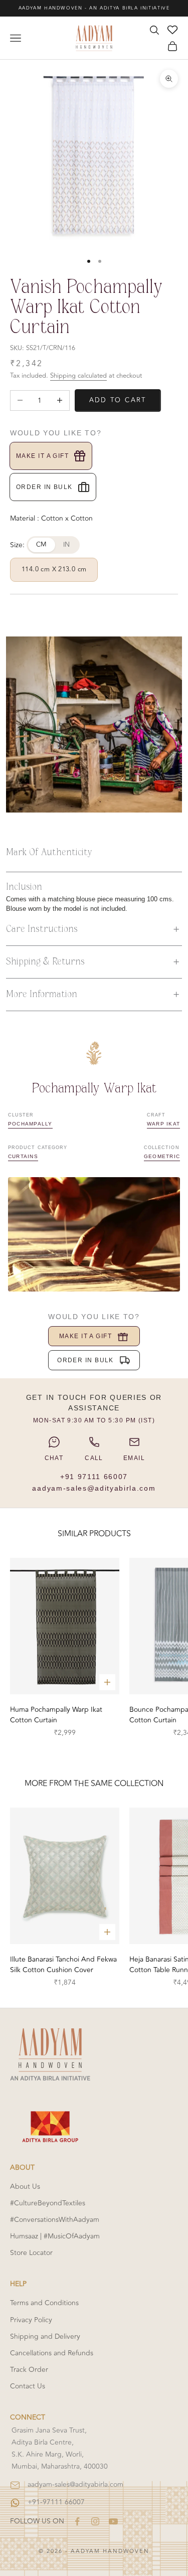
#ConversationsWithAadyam (55, 2220)
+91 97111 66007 (94, 1477)
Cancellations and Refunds (52, 2353)
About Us (25, 2187)
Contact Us (28, 2386)
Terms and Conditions (44, 2303)
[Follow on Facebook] (77, 2521)
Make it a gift (42, 456)
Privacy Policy (31, 2320)
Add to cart (118, 400)
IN (67, 545)
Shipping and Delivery (45, 2337)
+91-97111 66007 (56, 2502)
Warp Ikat (163, 1124)
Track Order (29, 2370)
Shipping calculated (78, 376)
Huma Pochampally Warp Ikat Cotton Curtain (56, 1715)
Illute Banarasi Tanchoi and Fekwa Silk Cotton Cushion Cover (63, 1965)
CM (42, 545)
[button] (94, 929)
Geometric (162, 1156)
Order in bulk (44, 487)
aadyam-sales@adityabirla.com (94, 1488)
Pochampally (30, 1124)
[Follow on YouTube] (113, 2521)
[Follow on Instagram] (95, 2521)
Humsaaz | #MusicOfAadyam (55, 2236)
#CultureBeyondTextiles (48, 2203)
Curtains (23, 1156)
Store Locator (31, 2253)
